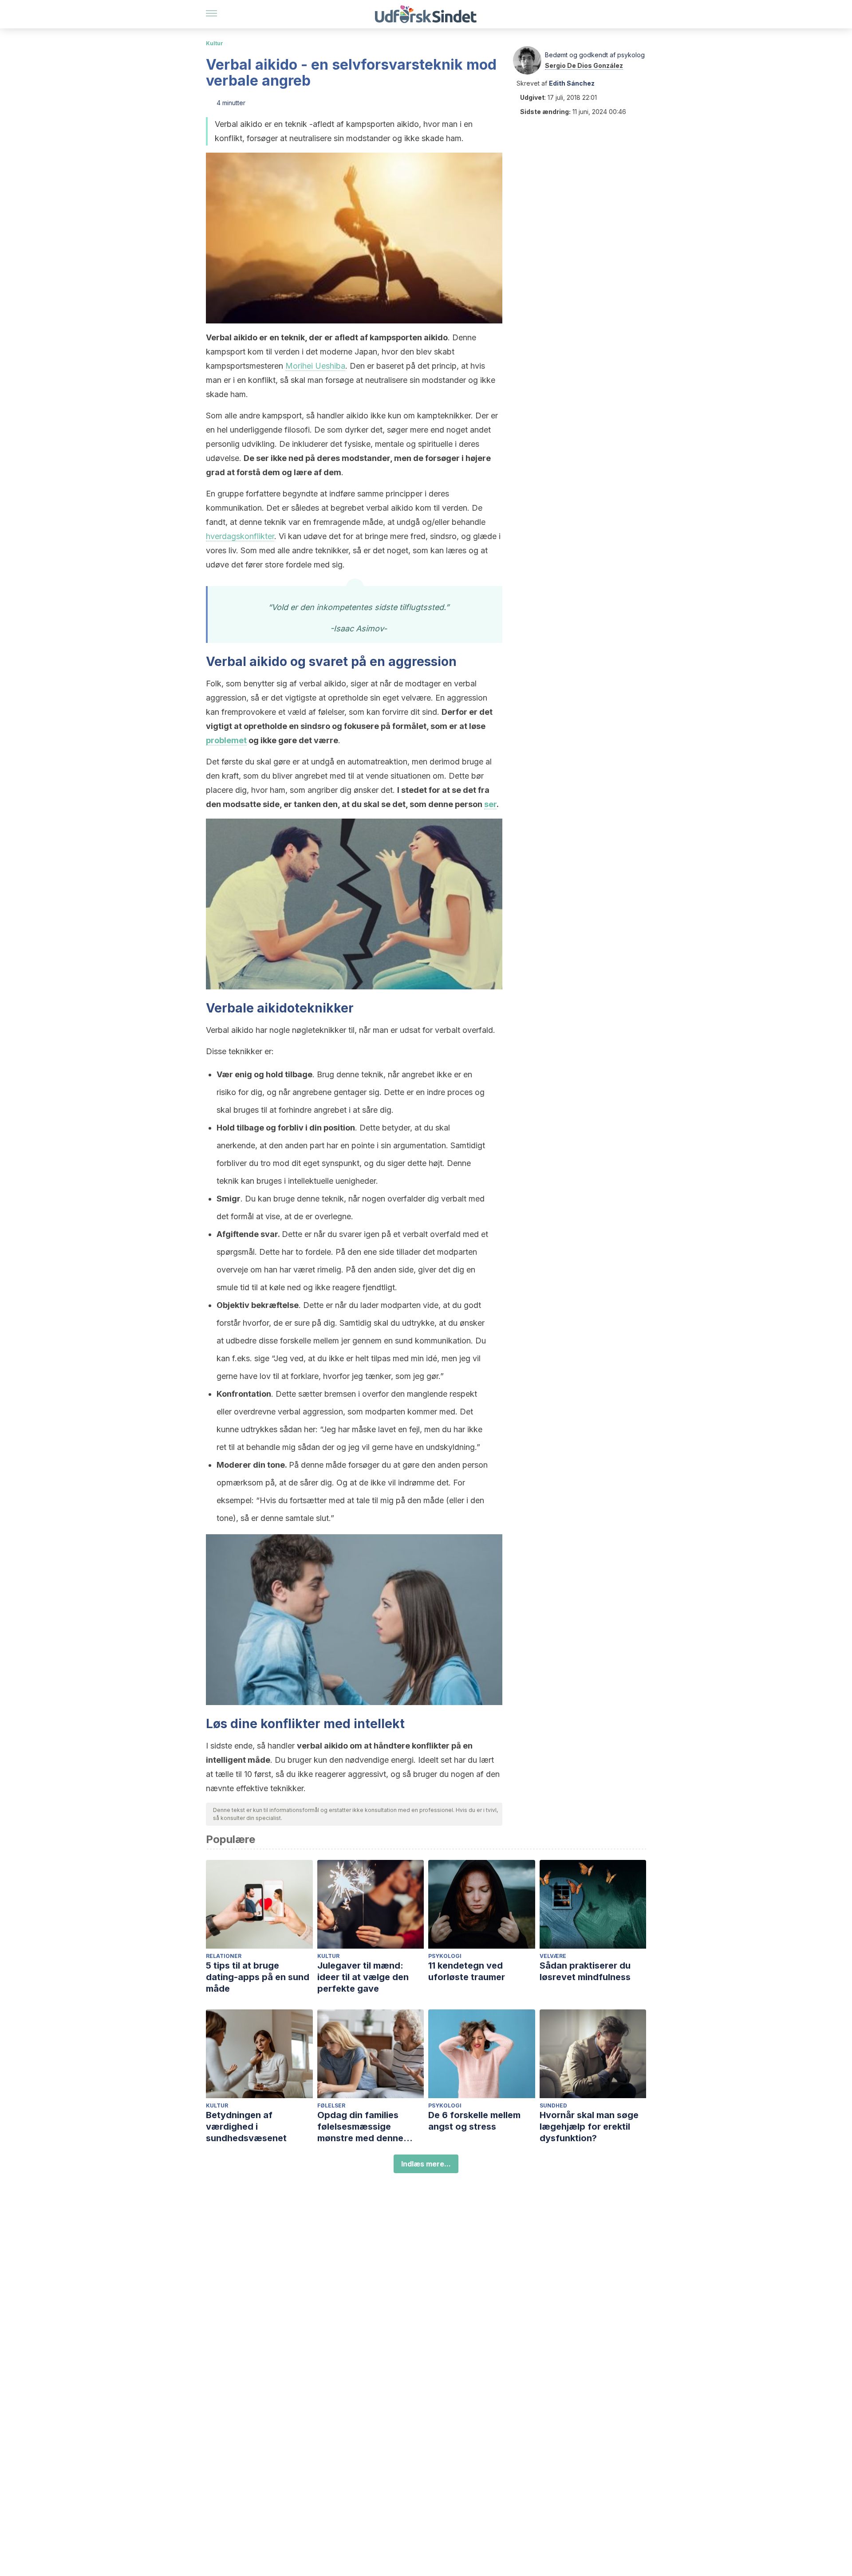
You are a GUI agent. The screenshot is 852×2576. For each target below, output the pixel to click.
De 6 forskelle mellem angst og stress (474, 2121)
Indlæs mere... (426, 2164)
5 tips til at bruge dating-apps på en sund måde (258, 1977)
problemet (226, 740)
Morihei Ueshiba (315, 366)
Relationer (224, 1956)
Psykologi (445, 1956)
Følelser (331, 2105)
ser (490, 804)
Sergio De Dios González (584, 65)
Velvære (553, 1956)
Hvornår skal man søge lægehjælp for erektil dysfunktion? (589, 2127)
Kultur (215, 43)
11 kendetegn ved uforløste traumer (467, 1971)
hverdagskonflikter (240, 536)
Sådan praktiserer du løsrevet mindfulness (585, 1971)
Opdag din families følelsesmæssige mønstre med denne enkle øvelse (360, 2127)
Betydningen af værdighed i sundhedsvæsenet (246, 2127)
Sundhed (553, 2105)
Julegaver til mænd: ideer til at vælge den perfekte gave (363, 1977)
